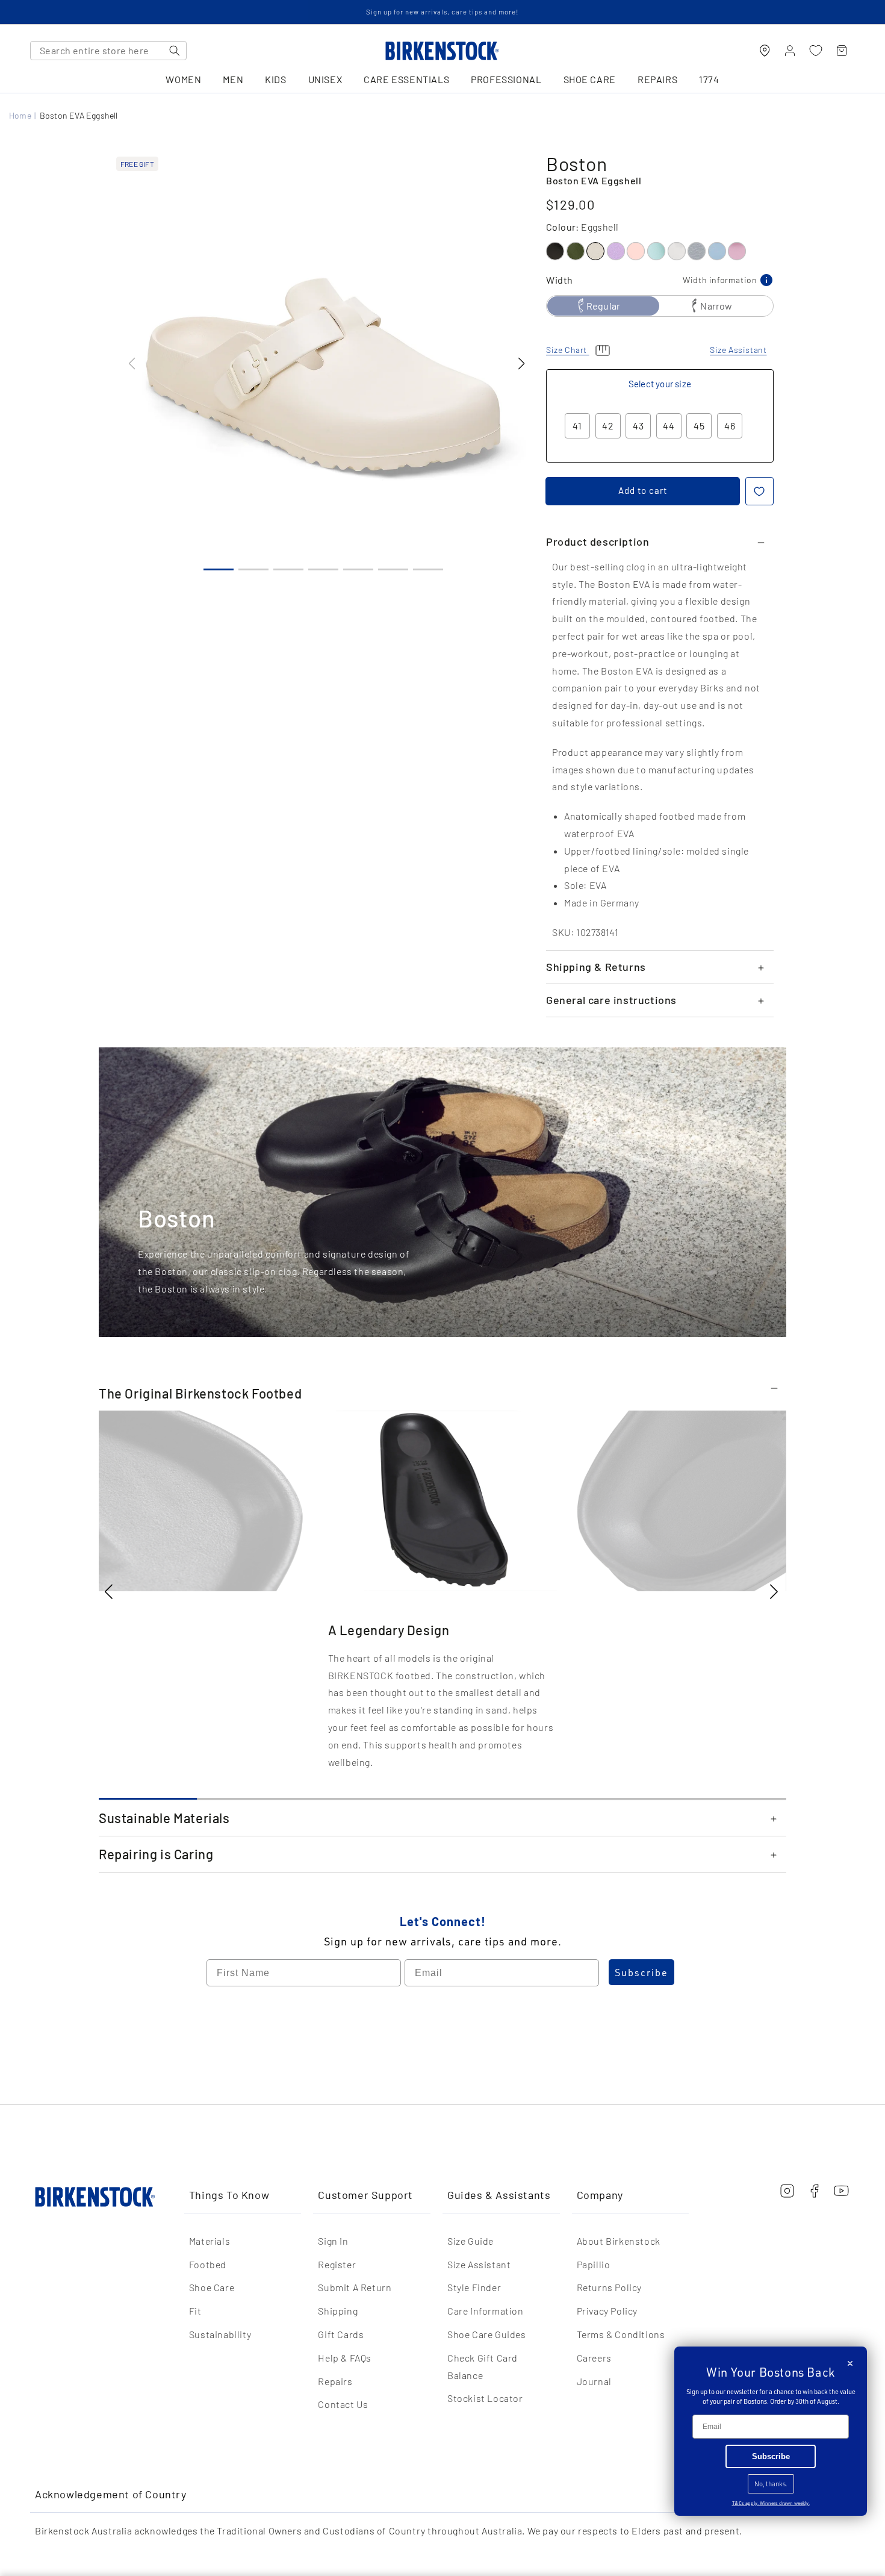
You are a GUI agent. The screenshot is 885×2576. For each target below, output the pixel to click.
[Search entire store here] (175, 51)
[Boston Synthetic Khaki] (576, 251)
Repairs (335, 2381)
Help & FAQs (345, 2358)
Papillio (594, 2264)
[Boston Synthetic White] (677, 251)
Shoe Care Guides (487, 2334)
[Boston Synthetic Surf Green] (656, 251)
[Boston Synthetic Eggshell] (595, 251)
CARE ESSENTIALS (406, 80)
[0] (816, 51)
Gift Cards (341, 2334)
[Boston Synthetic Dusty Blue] (717, 251)
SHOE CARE (590, 80)
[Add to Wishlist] (759, 491)
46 (730, 426)
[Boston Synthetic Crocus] (616, 251)
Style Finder (474, 2287)
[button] (521, 364)
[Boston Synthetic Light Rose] (636, 251)
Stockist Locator (485, 2398)
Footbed (208, 2264)
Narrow (716, 306)
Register (337, 2264)
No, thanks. (771, 2484)
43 (638, 426)
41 (577, 426)
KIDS (275, 80)
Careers (594, 2358)
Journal (594, 2381)
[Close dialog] (850, 2363)
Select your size (660, 384)
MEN (233, 80)
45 (699, 426)
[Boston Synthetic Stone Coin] (697, 251)
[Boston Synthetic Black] (555, 251)
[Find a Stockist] (765, 51)
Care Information (486, 2311)
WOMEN (183, 80)
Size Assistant (479, 2264)
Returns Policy (609, 2287)
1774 (709, 80)
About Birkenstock (619, 2241)
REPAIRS (657, 80)
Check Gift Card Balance (483, 2366)
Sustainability (220, 2334)
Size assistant (738, 350)
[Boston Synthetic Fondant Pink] (737, 251)
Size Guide (470, 2241)
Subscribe (641, 1973)
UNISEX (325, 80)
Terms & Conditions (621, 2334)
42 (608, 426)
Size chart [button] (568, 350)
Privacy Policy (607, 2311)
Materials (210, 2241)
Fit (195, 2311)
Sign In (333, 2241)
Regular (603, 306)
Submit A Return (355, 2287)
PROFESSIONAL (506, 80)
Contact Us (343, 2404)
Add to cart (643, 490)
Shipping (338, 2311)
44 (669, 426)
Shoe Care (212, 2287)
